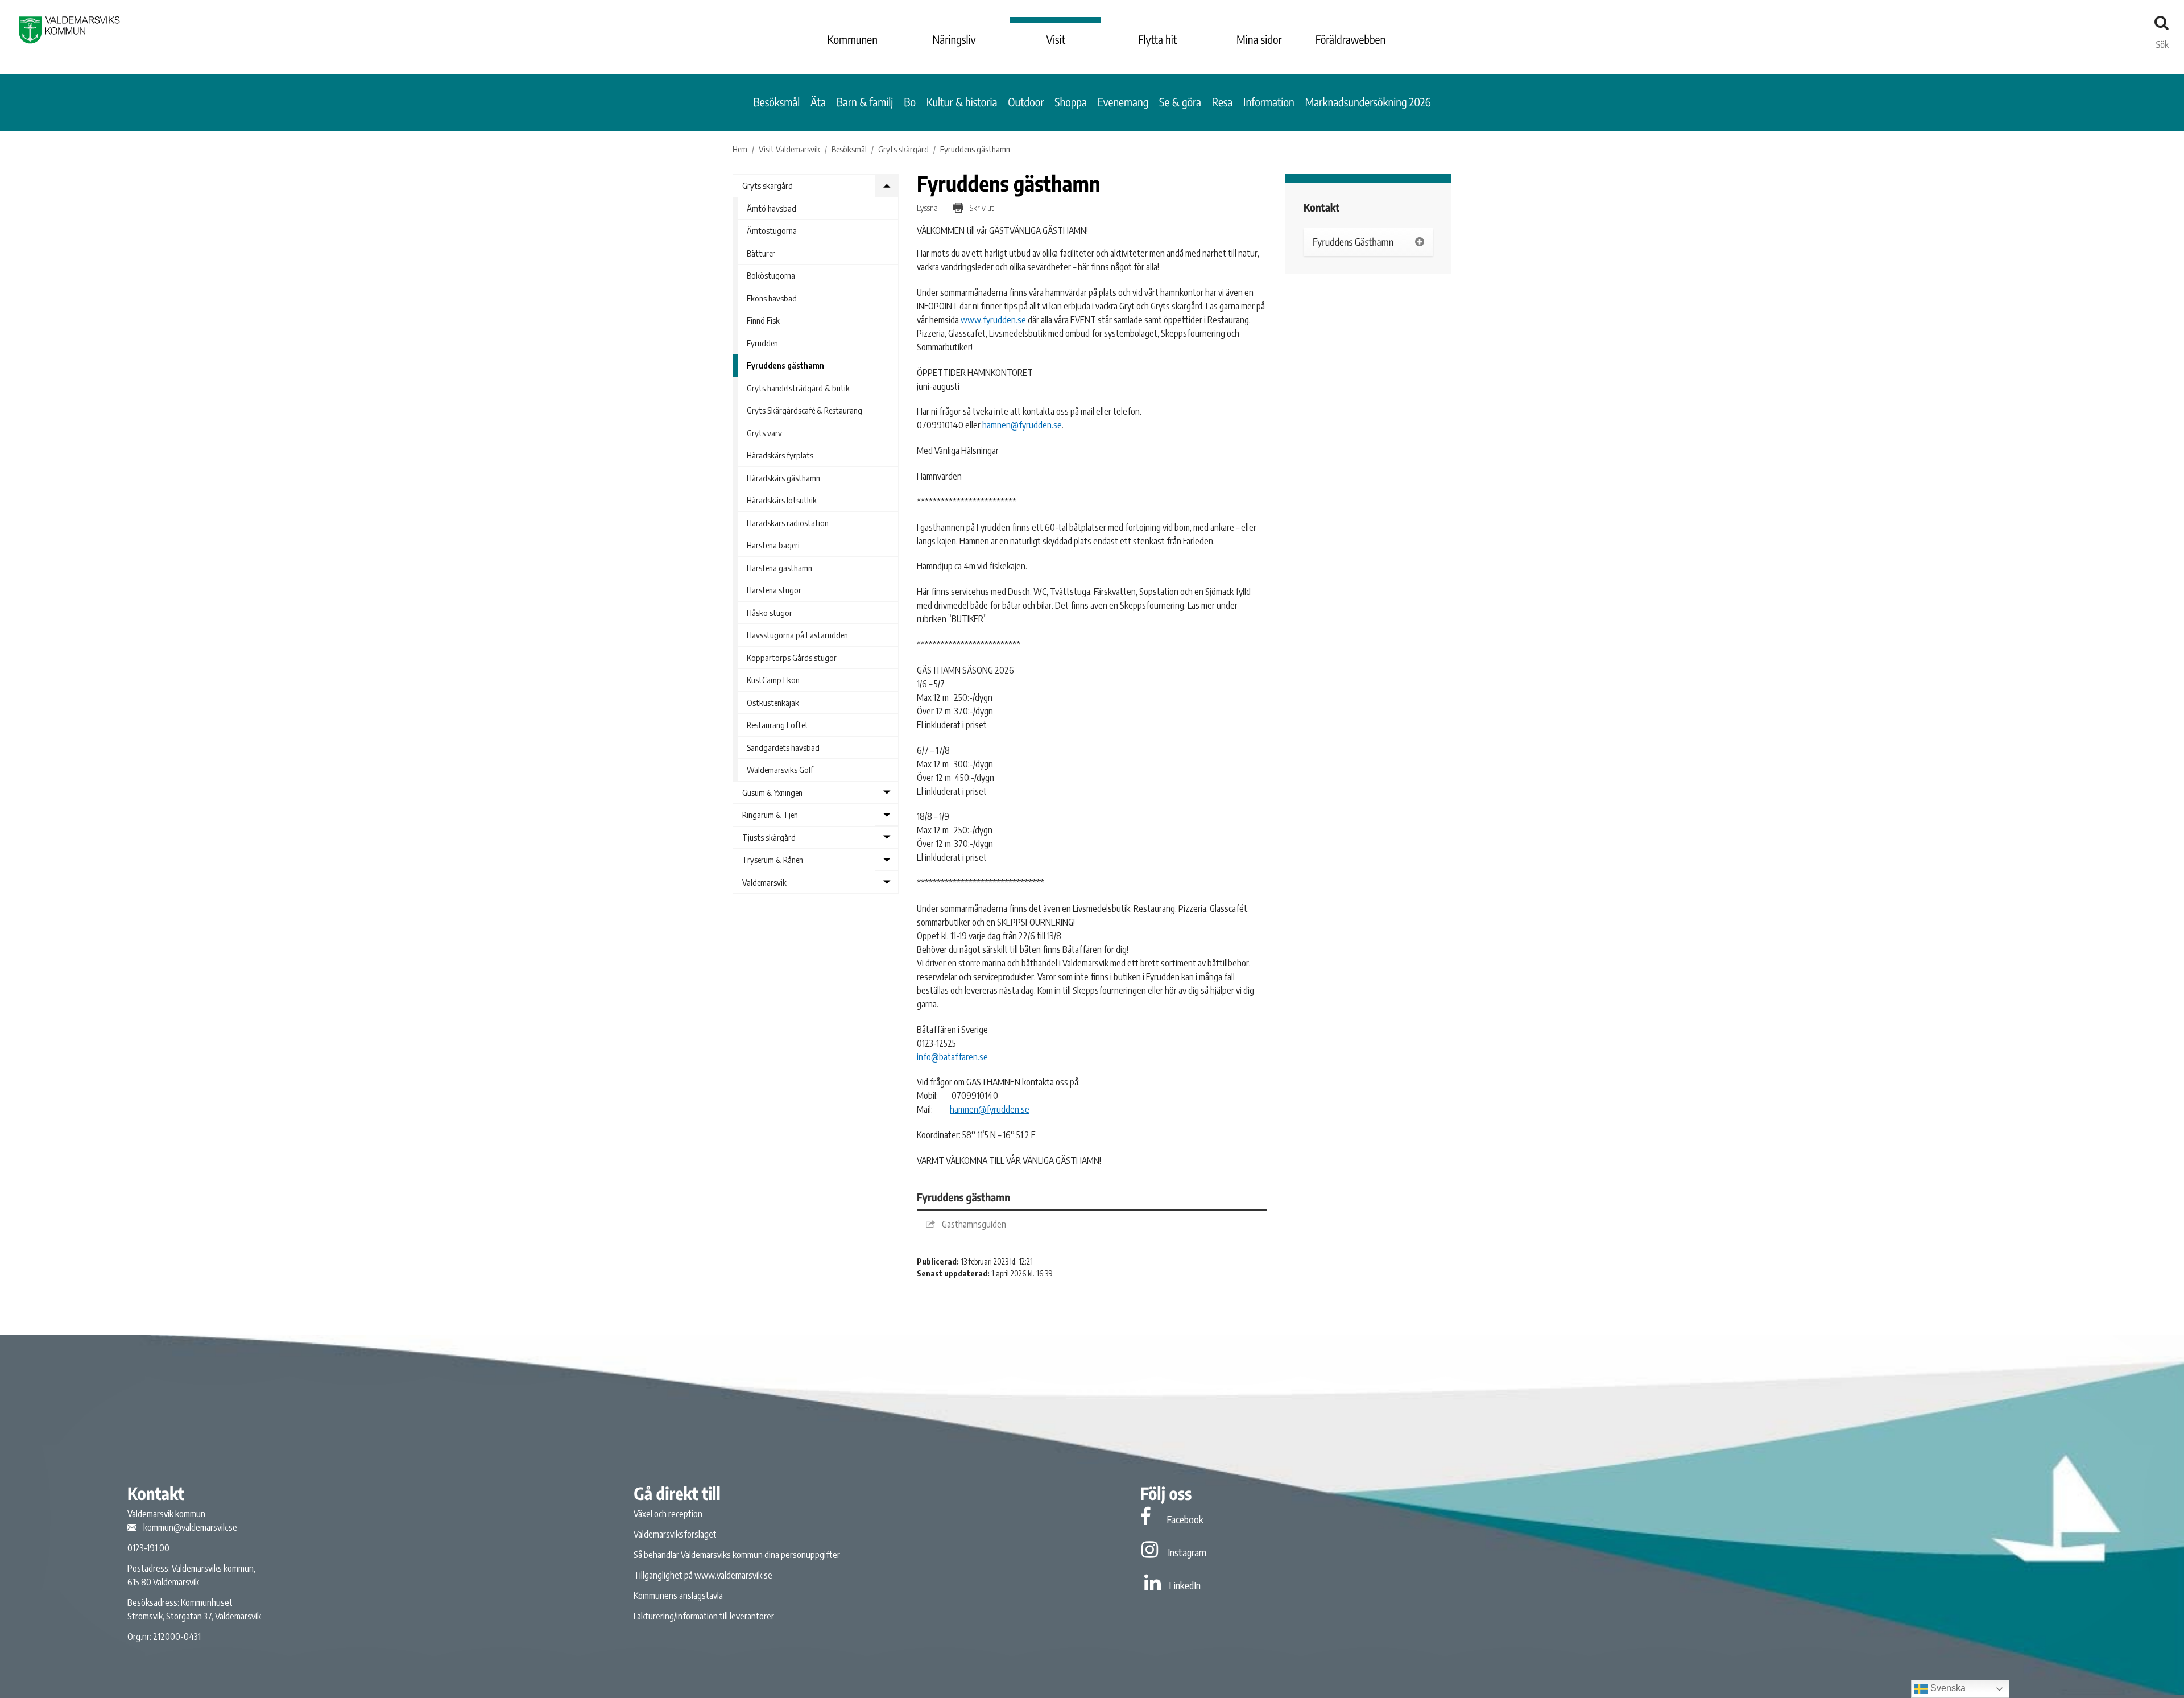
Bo (910, 102)
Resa (1223, 102)
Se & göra (1180, 102)
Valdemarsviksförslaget (675, 1534)
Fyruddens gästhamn (785, 365)
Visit (1056, 40)
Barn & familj (865, 102)
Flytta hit (1157, 40)
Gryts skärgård (768, 185)
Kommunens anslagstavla (678, 1596)
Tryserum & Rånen (773, 860)
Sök (2162, 42)
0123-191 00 (148, 1548)
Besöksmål (777, 102)
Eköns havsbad (772, 298)
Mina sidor (1259, 40)
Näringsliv (954, 40)
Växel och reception (668, 1514)
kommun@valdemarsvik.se (190, 1527)
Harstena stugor (774, 590)
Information (1269, 102)
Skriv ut (981, 208)
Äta (818, 102)
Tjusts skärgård (769, 837)
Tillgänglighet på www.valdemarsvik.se (703, 1575)
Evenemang (1123, 102)
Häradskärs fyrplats (780, 455)
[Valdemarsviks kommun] (69, 30)
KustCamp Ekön (773, 680)
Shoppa (1071, 102)
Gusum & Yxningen (772, 792)
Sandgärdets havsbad (783, 747)
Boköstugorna (771, 275)
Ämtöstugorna (772, 230)
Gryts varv (764, 433)
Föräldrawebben (1351, 40)
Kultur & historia (962, 102)
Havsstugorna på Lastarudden (797, 635)
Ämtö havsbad (772, 208)
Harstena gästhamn (779, 568)
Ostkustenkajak (773, 703)
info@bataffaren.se (952, 1057)
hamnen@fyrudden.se (1022, 425)
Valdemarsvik (764, 882)
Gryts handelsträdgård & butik (798, 388)
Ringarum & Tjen (770, 815)
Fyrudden (762, 343)
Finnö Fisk (763, 320)
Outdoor (1026, 102)
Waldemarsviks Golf (780, 770)
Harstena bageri (773, 545)
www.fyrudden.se (993, 320)
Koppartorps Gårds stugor (792, 658)
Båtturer (761, 253)
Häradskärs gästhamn (783, 478)
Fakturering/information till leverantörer (704, 1616)
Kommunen (853, 40)
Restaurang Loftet (777, 725)
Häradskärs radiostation (788, 523)
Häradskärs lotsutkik (782, 500)
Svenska (1947, 1688)
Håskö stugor (770, 613)
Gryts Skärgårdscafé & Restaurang (804, 410)
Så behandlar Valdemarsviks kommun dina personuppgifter (737, 1555)
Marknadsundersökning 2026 (1368, 102)
